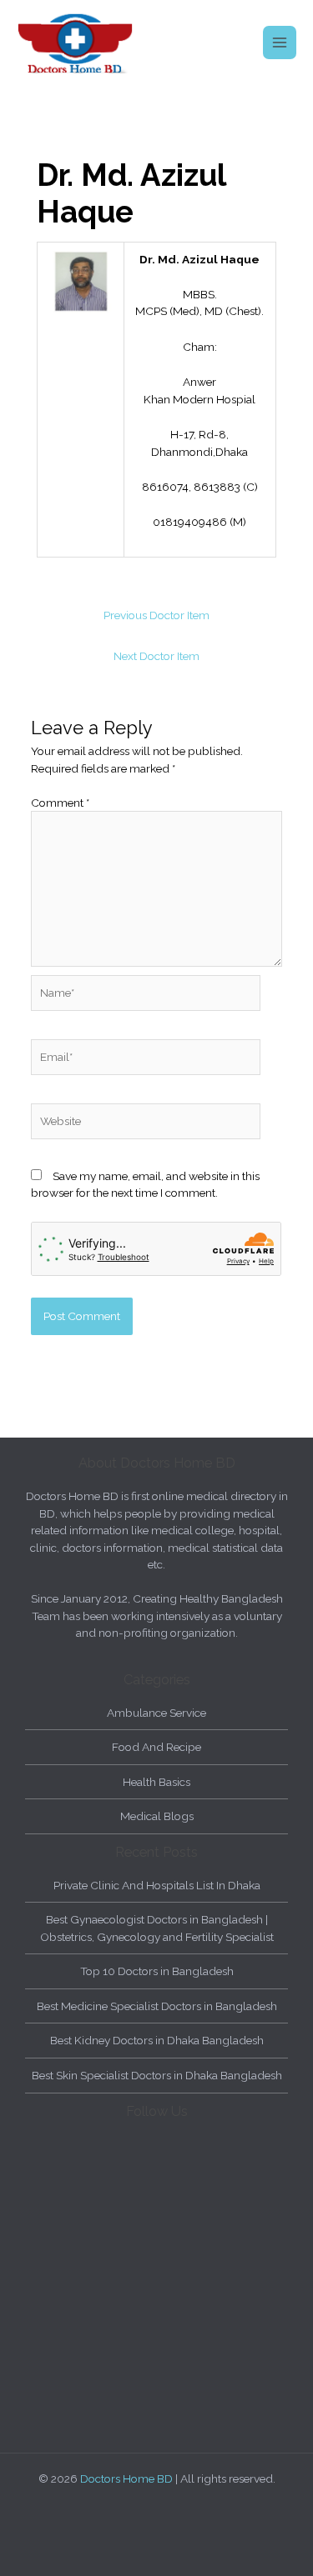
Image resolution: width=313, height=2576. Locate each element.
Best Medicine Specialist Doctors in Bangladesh (157, 2006)
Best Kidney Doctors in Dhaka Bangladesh (157, 2040)
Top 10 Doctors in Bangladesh (157, 1971)
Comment (60, 803)
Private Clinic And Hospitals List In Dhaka (157, 1885)
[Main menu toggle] (280, 43)
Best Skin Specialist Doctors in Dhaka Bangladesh (157, 2075)
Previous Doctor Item (156, 615)
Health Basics (156, 1782)
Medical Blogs (157, 1816)
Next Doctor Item (156, 656)
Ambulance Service (156, 1713)
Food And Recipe (156, 1747)
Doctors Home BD (126, 2478)
